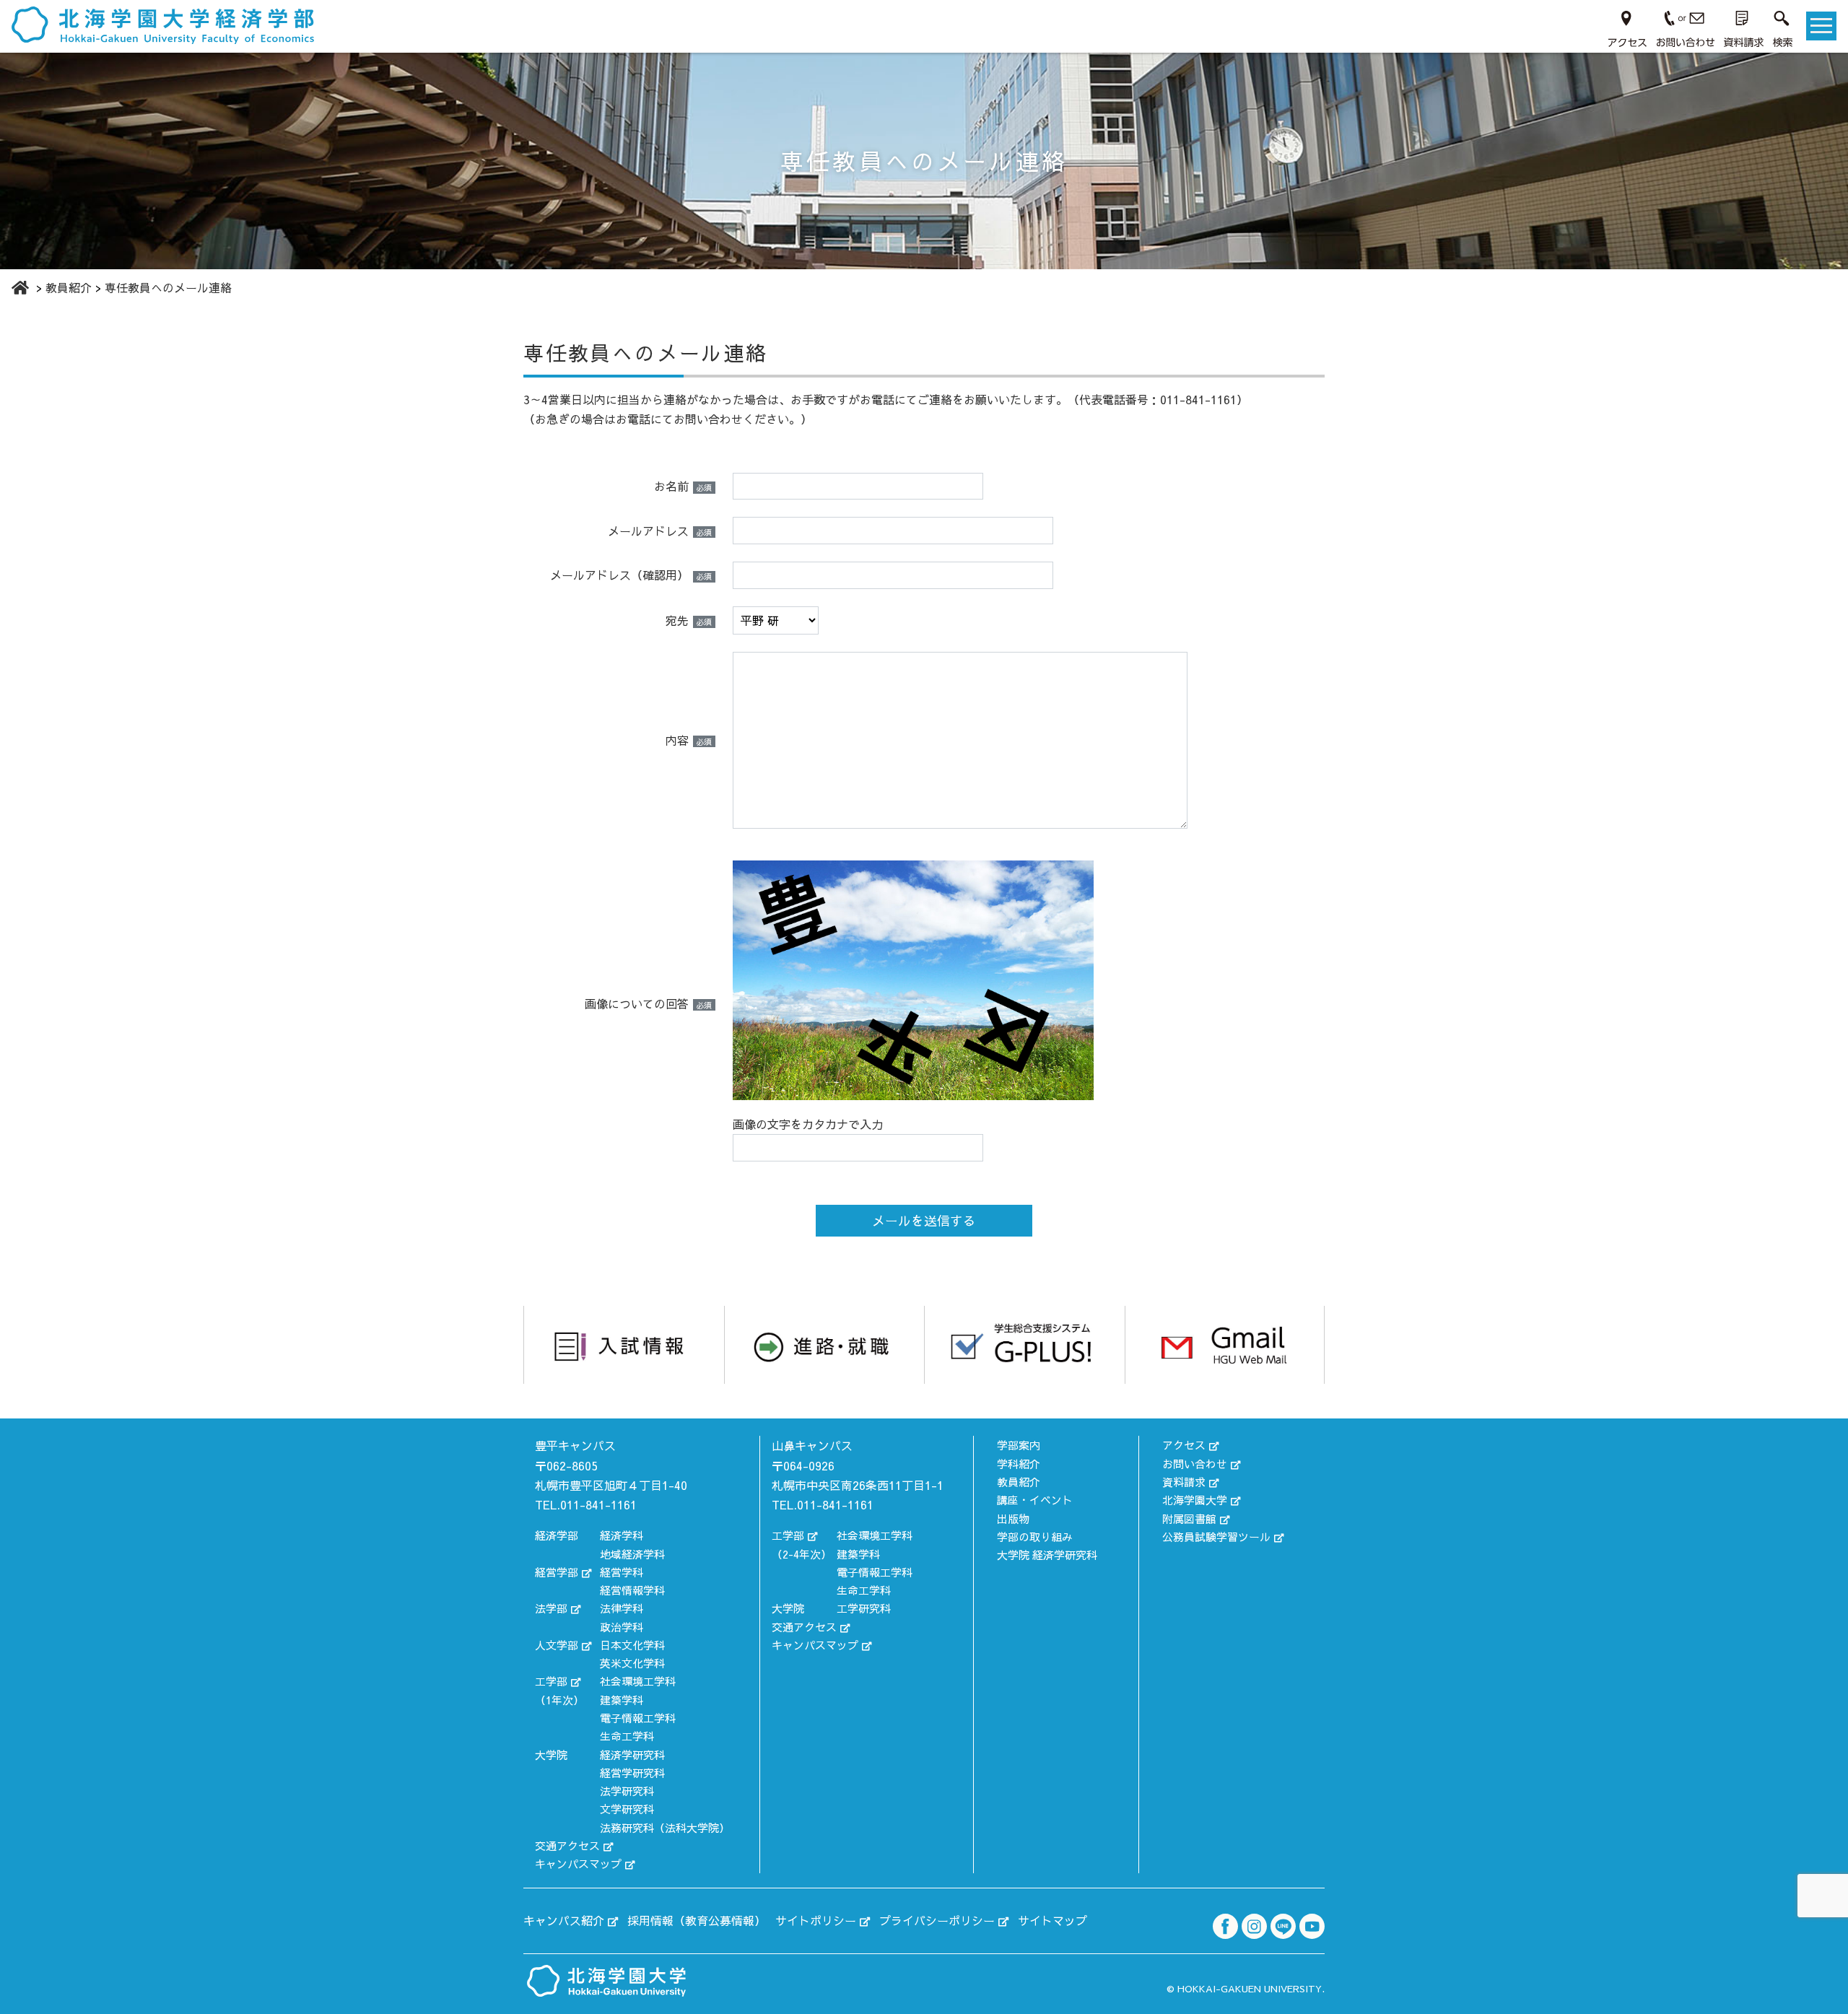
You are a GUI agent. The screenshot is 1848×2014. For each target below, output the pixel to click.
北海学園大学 (1195, 1500)
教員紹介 (1019, 1482)
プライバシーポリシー (937, 1920)
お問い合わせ (1195, 1464)
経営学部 (557, 1572)
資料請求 (1184, 1482)
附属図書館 (1189, 1518)
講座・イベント (1035, 1500)
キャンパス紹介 (564, 1920)
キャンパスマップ (578, 1863)
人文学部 (557, 1645)
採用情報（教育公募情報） (697, 1920)
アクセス (1184, 1445)
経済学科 (622, 1535)
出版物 (1013, 1518)
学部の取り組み (1035, 1536)
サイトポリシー (816, 1920)
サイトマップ (1052, 1920)
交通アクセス (567, 1845)
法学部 (551, 1608)
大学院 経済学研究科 (1047, 1555)
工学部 (551, 1681)
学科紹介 (1019, 1464)
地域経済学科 (632, 1554)
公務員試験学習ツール (1216, 1536)
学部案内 (1019, 1445)
